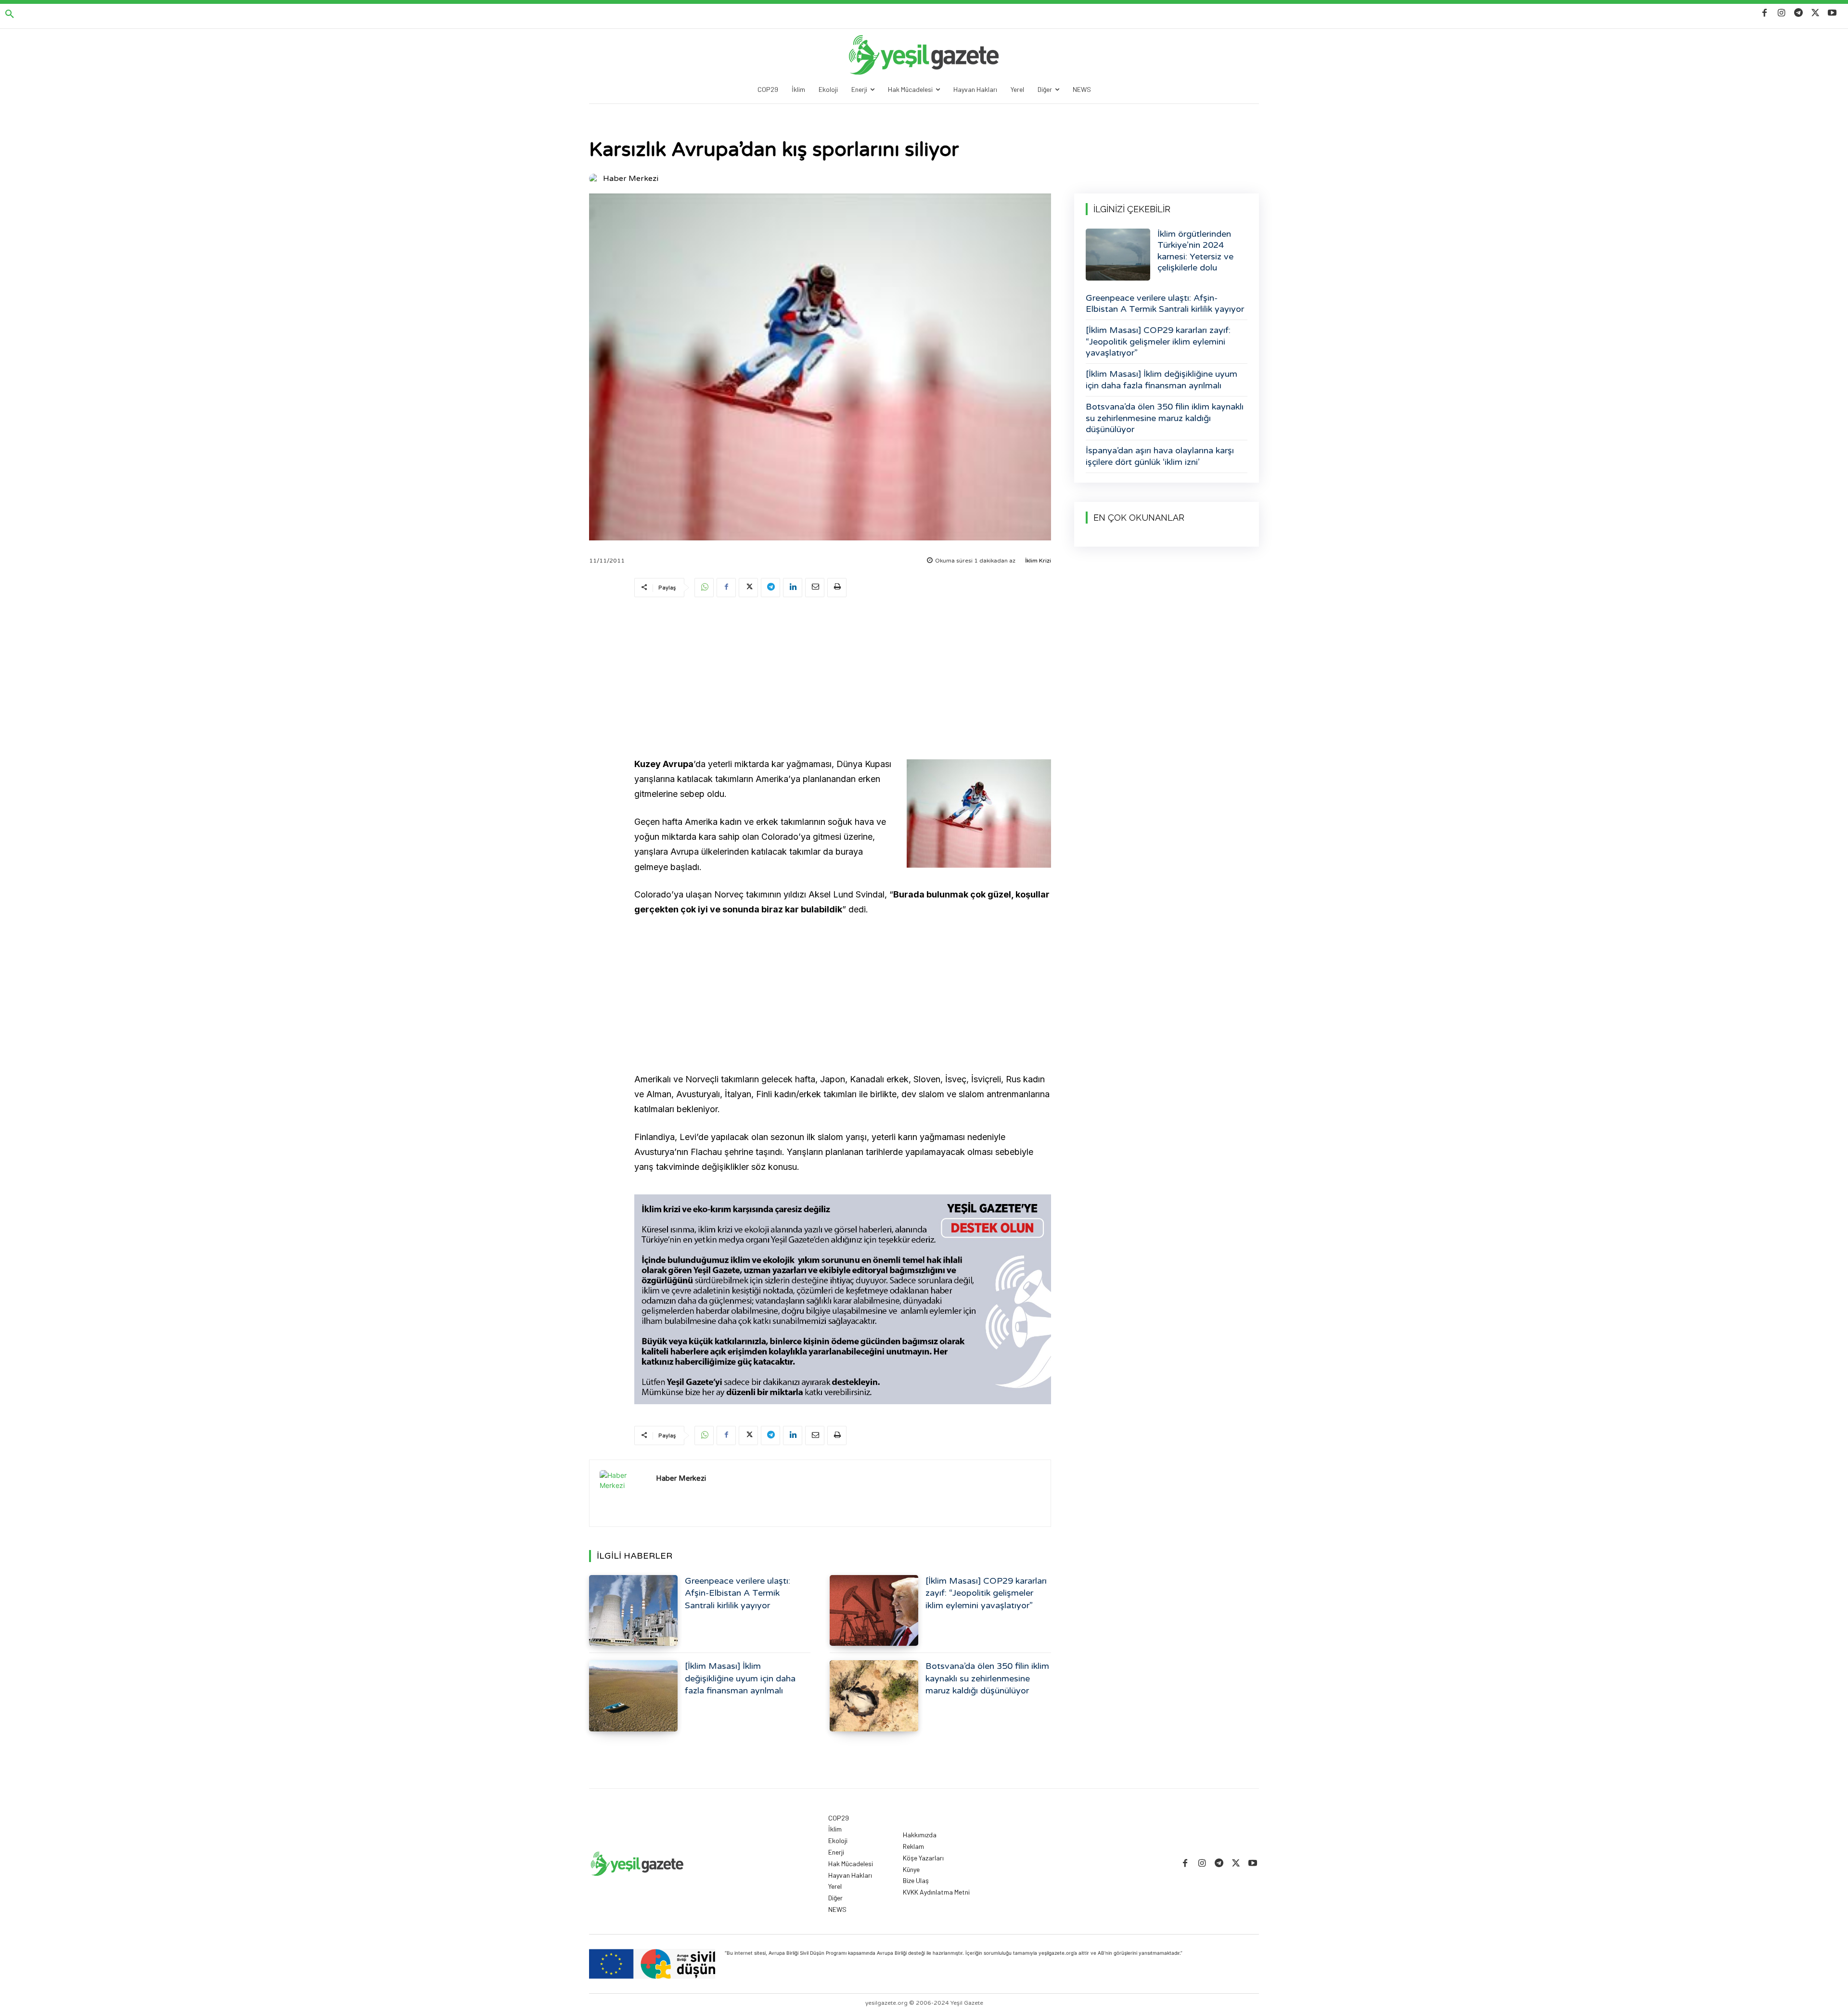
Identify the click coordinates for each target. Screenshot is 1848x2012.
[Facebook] (1765, 13)
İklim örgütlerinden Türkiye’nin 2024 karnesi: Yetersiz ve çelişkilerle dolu (1195, 251)
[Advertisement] (843, 679)
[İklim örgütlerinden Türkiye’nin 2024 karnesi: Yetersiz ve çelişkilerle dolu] (1118, 255)
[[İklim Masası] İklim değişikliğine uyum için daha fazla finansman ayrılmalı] (633, 1696)
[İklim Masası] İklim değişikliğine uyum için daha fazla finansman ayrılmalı (740, 1678)
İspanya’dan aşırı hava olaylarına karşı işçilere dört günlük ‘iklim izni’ (1160, 456)
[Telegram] (1798, 13)
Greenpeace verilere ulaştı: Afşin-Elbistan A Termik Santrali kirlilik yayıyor (738, 1593)
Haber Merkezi (631, 179)
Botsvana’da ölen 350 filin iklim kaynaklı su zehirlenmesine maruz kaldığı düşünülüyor (987, 1678)
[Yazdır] (837, 588)
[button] (10, 14)
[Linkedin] (793, 588)
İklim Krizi (1038, 561)
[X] (1816, 13)
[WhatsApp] (704, 588)
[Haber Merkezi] (595, 179)
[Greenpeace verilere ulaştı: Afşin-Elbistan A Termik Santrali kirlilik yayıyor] (633, 1610)
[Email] (815, 588)
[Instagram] (1781, 13)
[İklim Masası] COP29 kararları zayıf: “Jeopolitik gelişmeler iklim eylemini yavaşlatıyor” (986, 1593)
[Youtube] (1832, 13)
